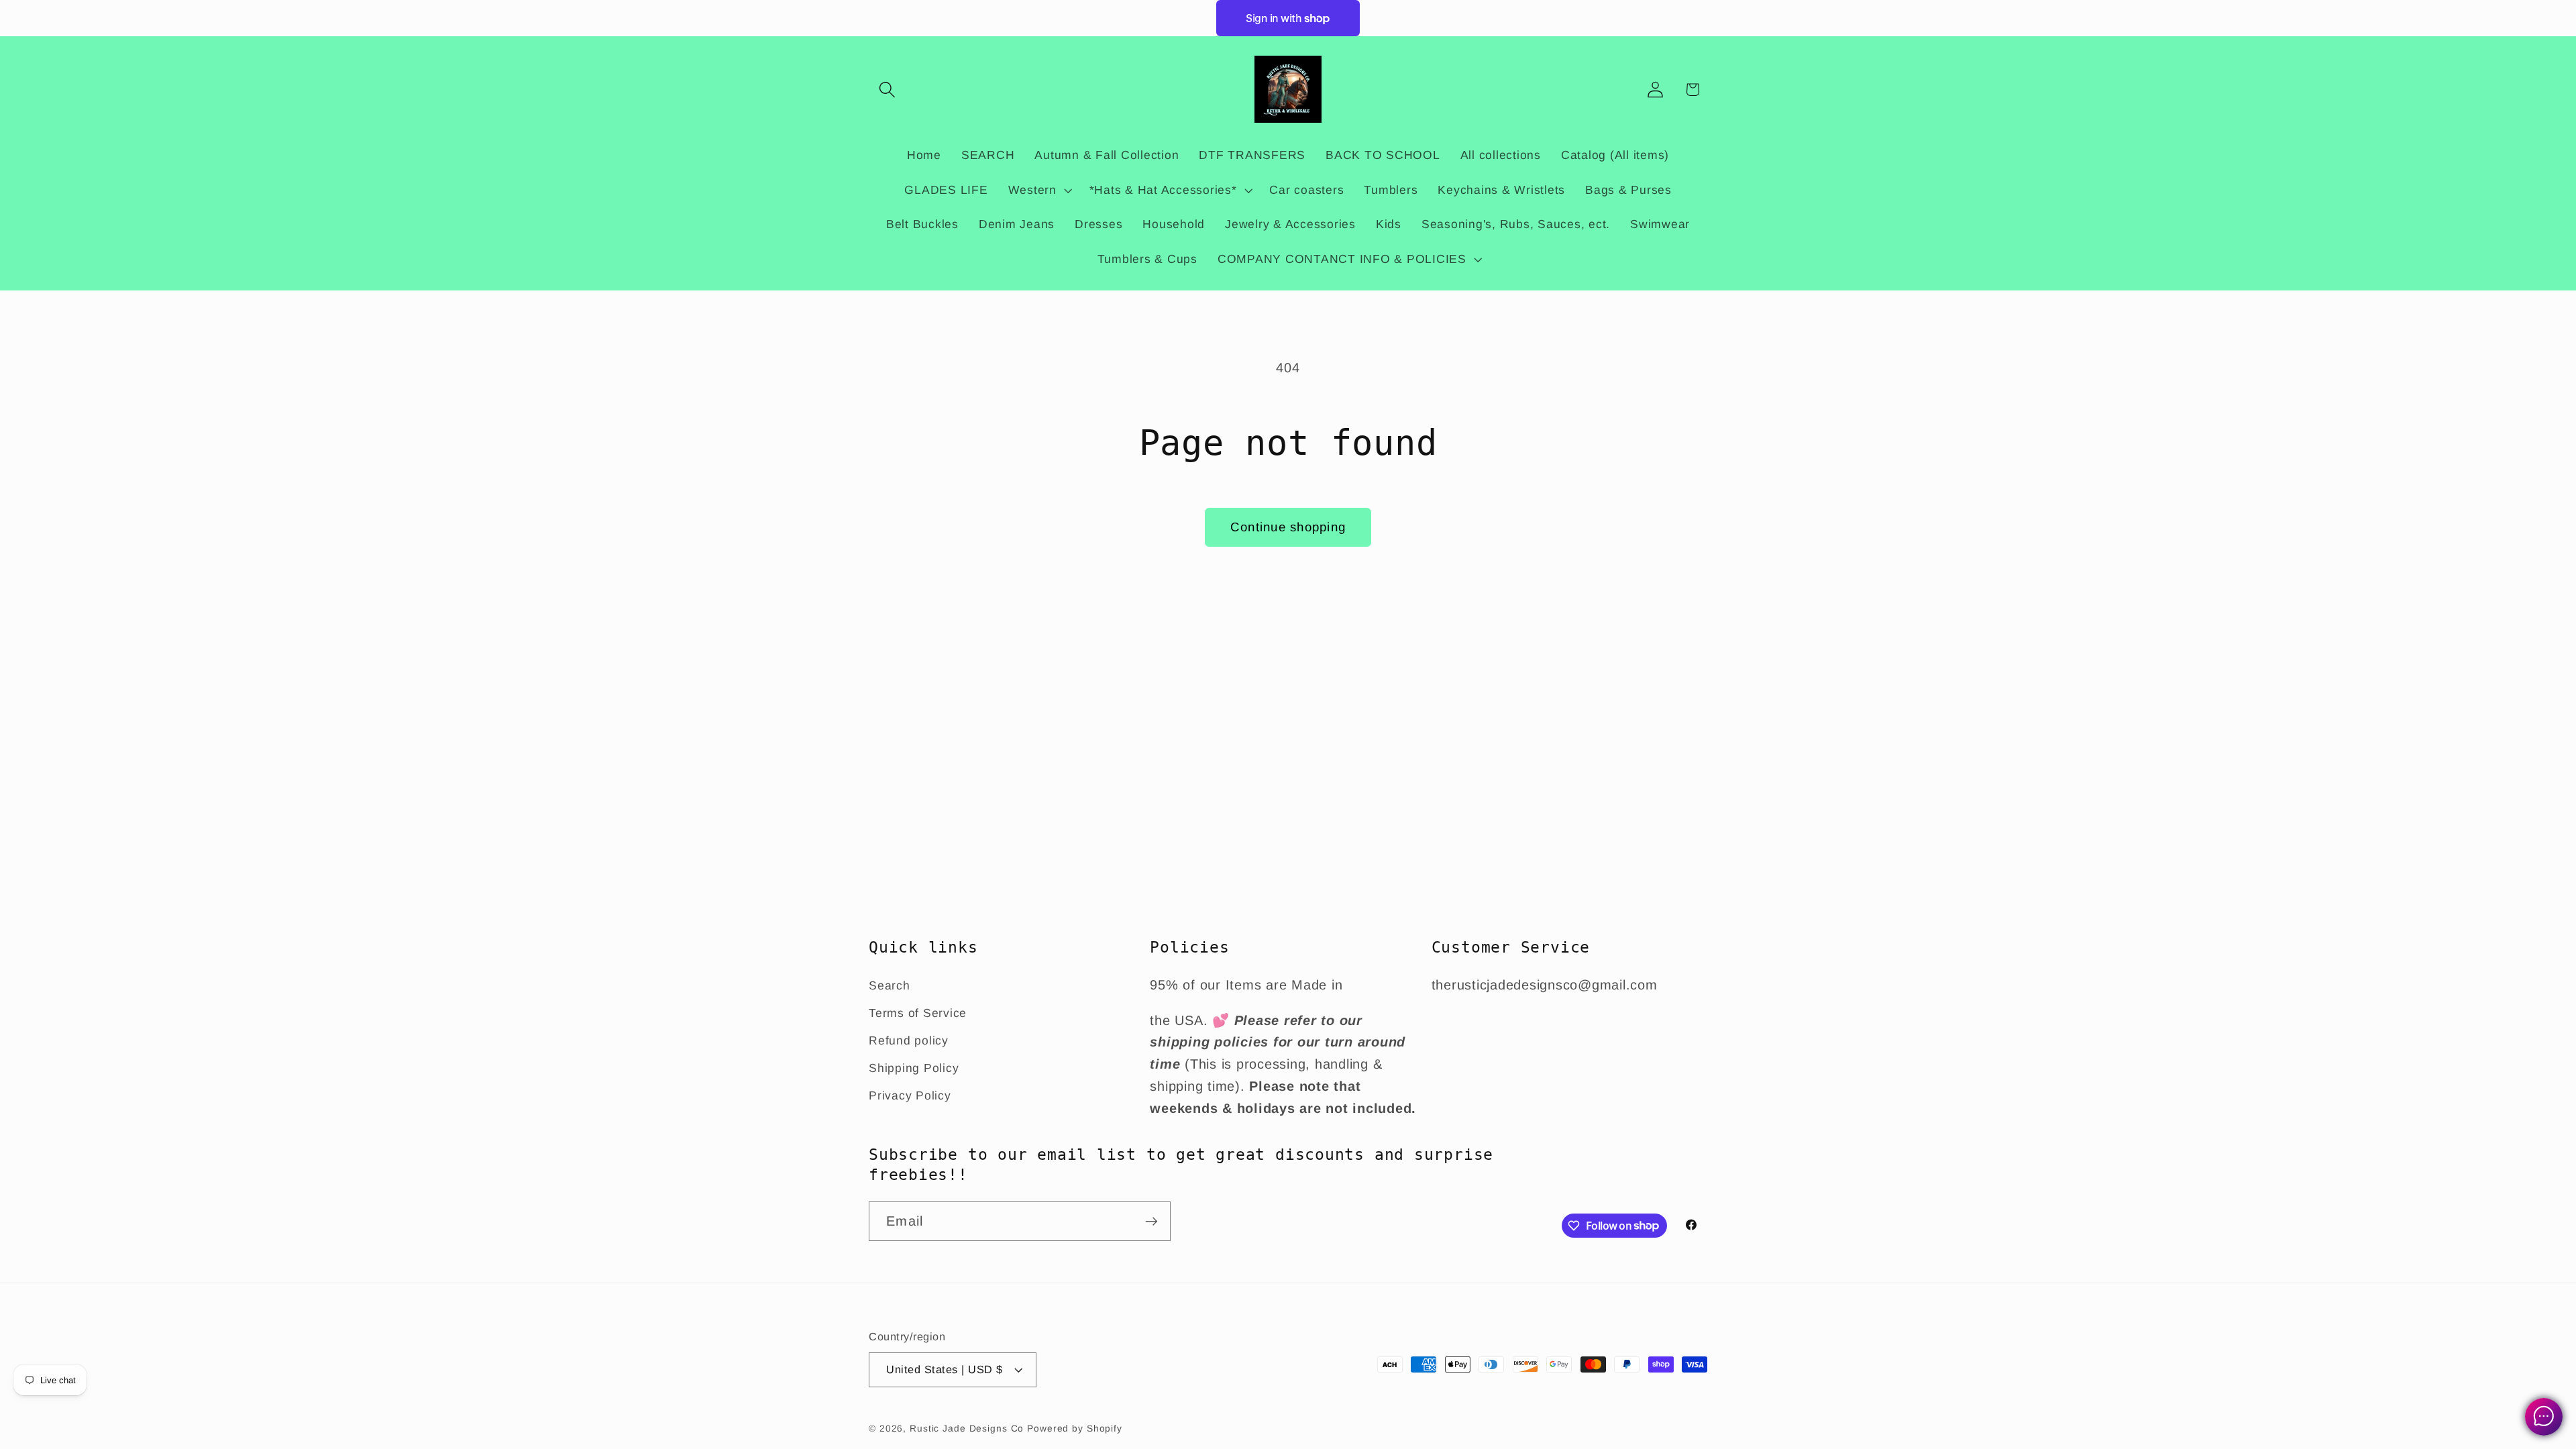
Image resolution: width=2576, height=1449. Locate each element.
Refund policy (909, 1040)
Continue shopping (1288, 527)
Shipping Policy (914, 1068)
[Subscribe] (1151, 1221)
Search (890, 985)
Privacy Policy (910, 1095)
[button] (887, 90)
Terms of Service (918, 1013)
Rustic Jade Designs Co (967, 1429)
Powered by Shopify (1075, 1429)
